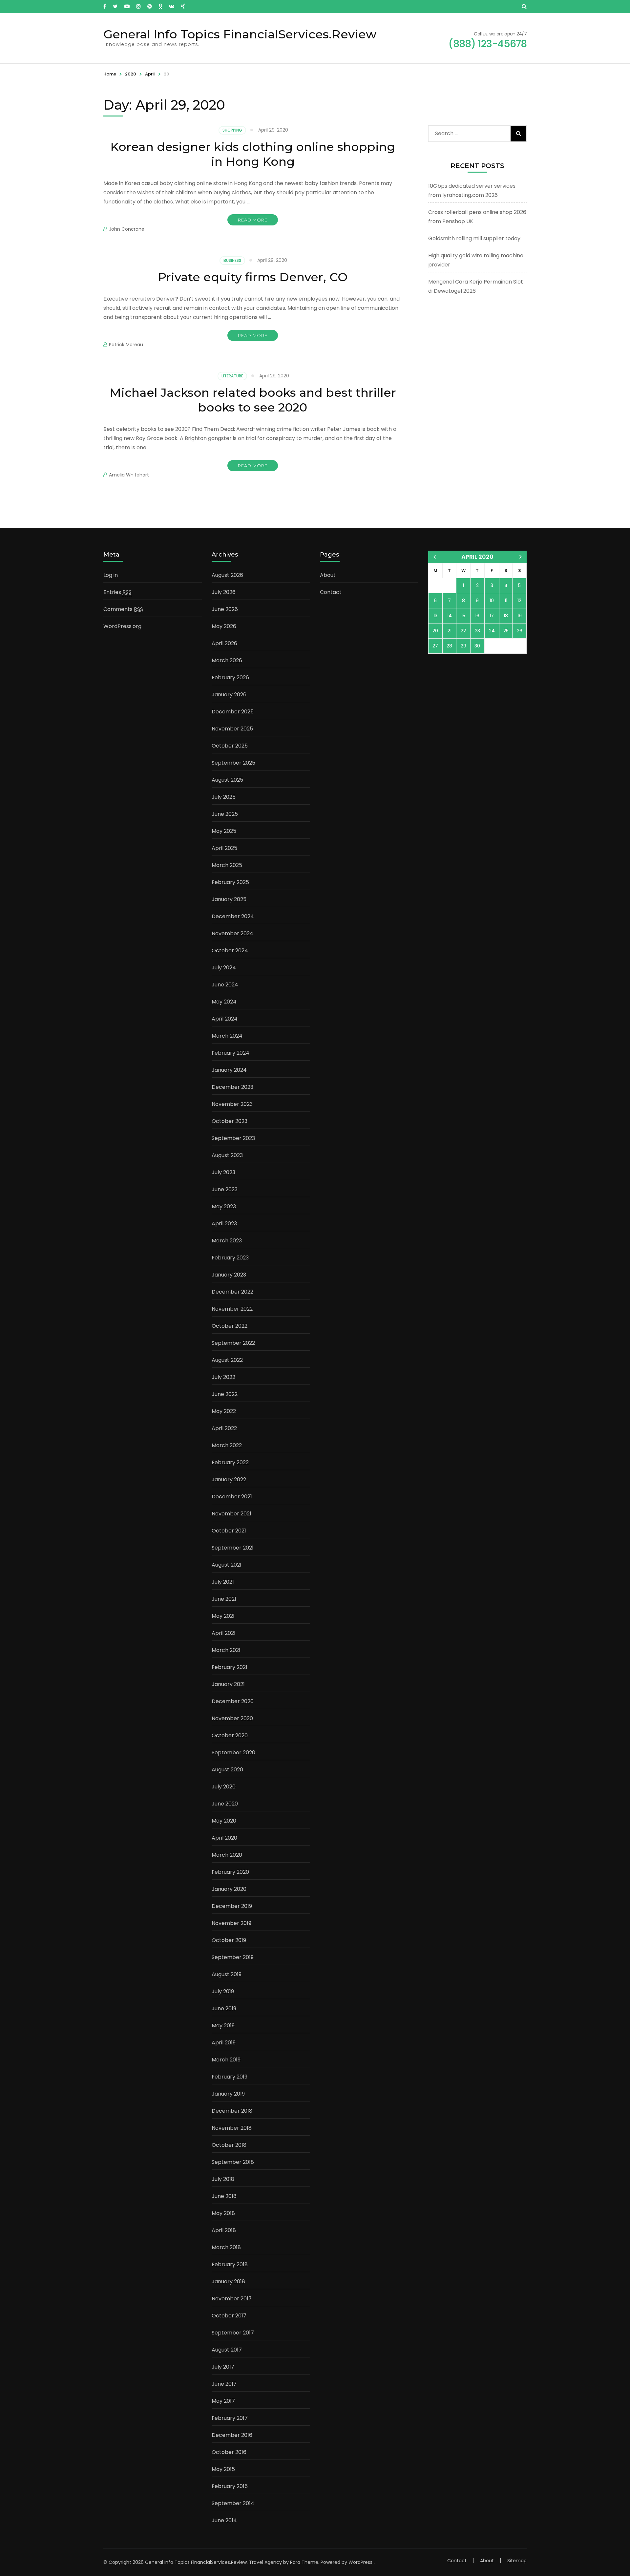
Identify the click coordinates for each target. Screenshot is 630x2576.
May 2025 (224, 831)
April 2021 (224, 1633)
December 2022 (232, 1292)
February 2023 (230, 1258)
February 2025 (230, 882)
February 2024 (231, 1053)
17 (492, 616)
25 (506, 631)
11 (506, 601)
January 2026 (229, 695)
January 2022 (229, 1479)
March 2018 (226, 2247)
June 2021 (224, 1599)
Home (110, 74)
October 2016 (229, 2452)
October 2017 (229, 2316)
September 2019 (233, 1957)
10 (492, 601)
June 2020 (225, 1804)
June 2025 (225, 814)
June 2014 (224, 2520)
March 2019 (226, 2060)
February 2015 (230, 2486)
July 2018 (223, 2179)
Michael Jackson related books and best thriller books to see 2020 (253, 400)
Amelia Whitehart (129, 475)
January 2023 (229, 1275)
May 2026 (224, 626)
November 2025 (232, 729)
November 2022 (232, 1309)
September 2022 (233, 1343)
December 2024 (233, 916)
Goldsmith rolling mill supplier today (474, 238)
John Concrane (127, 229)
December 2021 (232, 1497)
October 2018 (229, 2145)
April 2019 (224, 2043)
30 (477, 646)
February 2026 (230, 677)
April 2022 (224, 1428)
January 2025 (229, 899)
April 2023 (224, 1224)
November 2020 (232, 1718)
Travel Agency (265, 2562)
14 (450, 616)
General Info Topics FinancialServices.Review (240, 34)
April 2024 (225, 1019)
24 (492, 631)
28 (449, 646)
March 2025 (227, 865)
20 (435, 631)
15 (463, 616)
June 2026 (225, 609)
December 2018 (232, 2111)
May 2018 (223, 2213)
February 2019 (230, 2077)
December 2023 (232, 1087)
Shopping (232, 130)
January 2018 (228, 2281)
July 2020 (224, 1787)
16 (477, 616)
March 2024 (227, 1036)
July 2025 (224, 797)
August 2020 (227, 1770)
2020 (131, 74)
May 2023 (224, 1206)
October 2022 (230, 1326)
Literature (232, 376)
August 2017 (227, 2350)
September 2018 (233, 2162)
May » (521, 557)
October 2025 (230, 746)
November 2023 (232, 1104)
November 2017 (232, 2299)
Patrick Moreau (126, 345)
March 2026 (227, 660)
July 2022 (223, 1377)
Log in (111, 575)
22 (463, 631)
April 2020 (224, 1838)
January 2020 (229, 1889)
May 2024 (224, 1002)
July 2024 (224, 968)
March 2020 (227, 1855)
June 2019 (224, 2008)
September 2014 (233, 2503)
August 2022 (227, 1360)
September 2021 (233, 1548)
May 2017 (223, 2401)
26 (520, 631)
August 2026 (227, 575)
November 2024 (232, 933)
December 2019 (232, 1906)
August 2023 (227, 1155)
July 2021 (223, 1582)
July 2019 (223, 1991)
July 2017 (223, 2367)
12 (519, 601)
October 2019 (229, 1940)
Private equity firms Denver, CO (253, 277)
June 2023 (225, 1189)
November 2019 (231, 1923)
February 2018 (230, 2264)
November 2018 (232, 2128)
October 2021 (229, 1531)
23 (477, 631)
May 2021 (223, 1616)
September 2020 (233, 1753)
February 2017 (230, 2418)
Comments (123, 609)
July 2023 (223, 1172)
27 (435, 646)
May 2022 (224, 1411)
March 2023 (227, 1241)
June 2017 (224, 2384)
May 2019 (223, 2026)
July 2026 (224, 592)
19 (520, 616)
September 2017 (233, 2333)
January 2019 (228, 2094)
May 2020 (224, 1821)
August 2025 (227, 780)
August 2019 (227, 1974)
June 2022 (225, 1394)
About (328, 575)
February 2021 (230, 1667)
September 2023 (233, 1138)
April (150, 74)
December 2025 (233, 712)
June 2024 (225, 985)
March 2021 (226, 1650)
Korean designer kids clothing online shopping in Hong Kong (253, 154)
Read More (253, 220)
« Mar (435, 557)
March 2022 (227, 1445)
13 (435, 616)
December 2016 (232, 2435)
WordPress (360, 2562)
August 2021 (227, 1565)
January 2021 (228, 1684)
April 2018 (224, 2230)
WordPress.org (122, 626)
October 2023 (230, 1121)
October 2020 (230, 1735)
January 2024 (229, 1070)
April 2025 (224, 848)
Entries (117, 592)
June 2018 (224, 2196)
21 (450, 631)
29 (463, 646)
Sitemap (517, 2561)
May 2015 (223, 2469)
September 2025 (233, 763)
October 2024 (230, 950)
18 (506, 616)
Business (232, 260)
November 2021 (231, 1514)
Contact (331, 592)
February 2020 (230, 1872)
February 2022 (230, 1462)
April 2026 (224, 643)
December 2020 (233, 1701)
